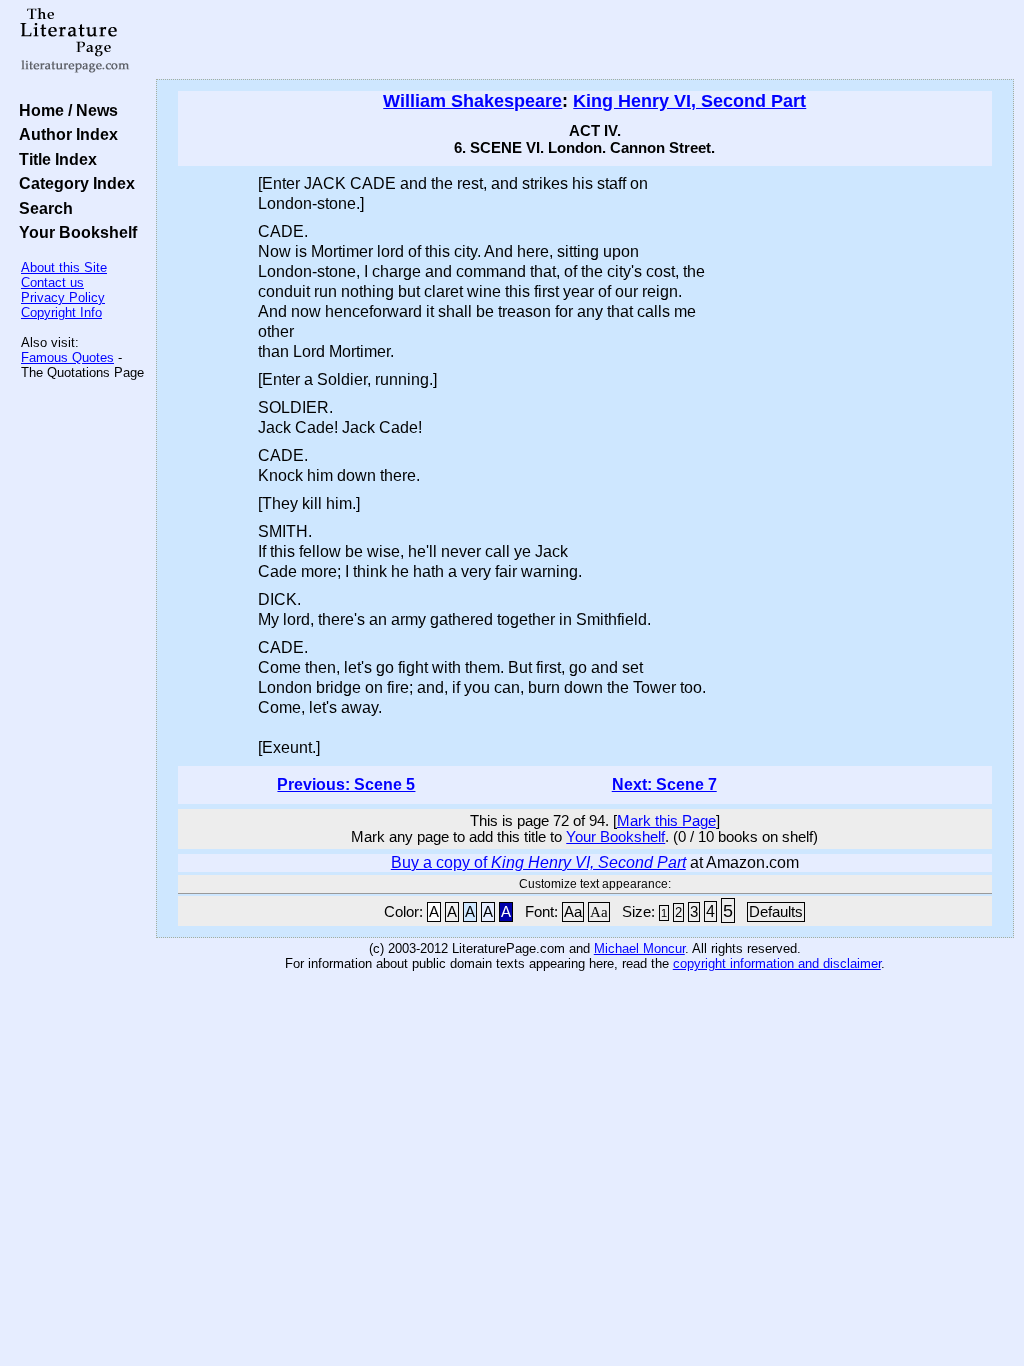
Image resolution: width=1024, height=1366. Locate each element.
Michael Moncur (639, 948)
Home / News (64, 110)
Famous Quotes (67, 357)
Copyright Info (61, 312)
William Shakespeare (472, 101)
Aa (573, 912)
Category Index (73, 183)
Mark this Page (666, 821)
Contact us (52, 282)
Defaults (776, 912)
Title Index (54, 159)
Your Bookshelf (74, 232)
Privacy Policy (63, 297)
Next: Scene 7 (664, 784)
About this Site (64, 267)
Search (42, 208)
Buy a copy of (538, 862)
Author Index (64, 134)
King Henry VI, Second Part (689, 101)
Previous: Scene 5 (346, 784)
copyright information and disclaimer (777, 963)
